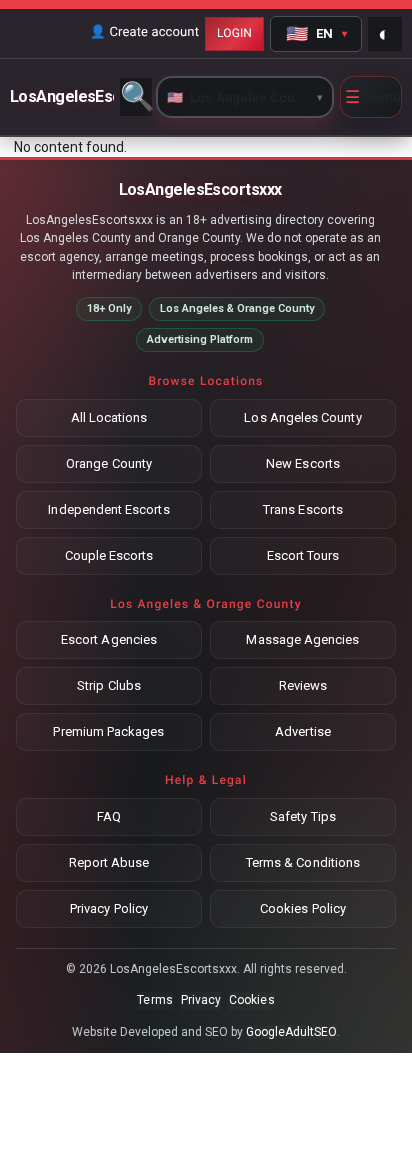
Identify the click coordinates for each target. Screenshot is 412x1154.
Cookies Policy (303, 908)
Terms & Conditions (303, 862)
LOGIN (234, 33)
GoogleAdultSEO (292, 1032)
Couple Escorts (109, 555)
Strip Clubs (109, 685)
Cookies (251, 1000)
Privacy (201, 1000)
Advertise (303, 731)
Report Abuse (109, 862)
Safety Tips (303, 816)
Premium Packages (108, 731)
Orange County (109, 463)
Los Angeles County (302, 417)
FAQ (109, 816)
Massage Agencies (302, 639)
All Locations (109, 417)
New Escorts (303, 463)
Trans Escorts (303, 509)
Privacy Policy (109, 908)
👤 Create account (144, 32)
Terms (154, 1000)
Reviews (303, 685)
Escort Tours (303, 555)
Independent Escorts (108, 509)
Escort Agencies (109, 639)
